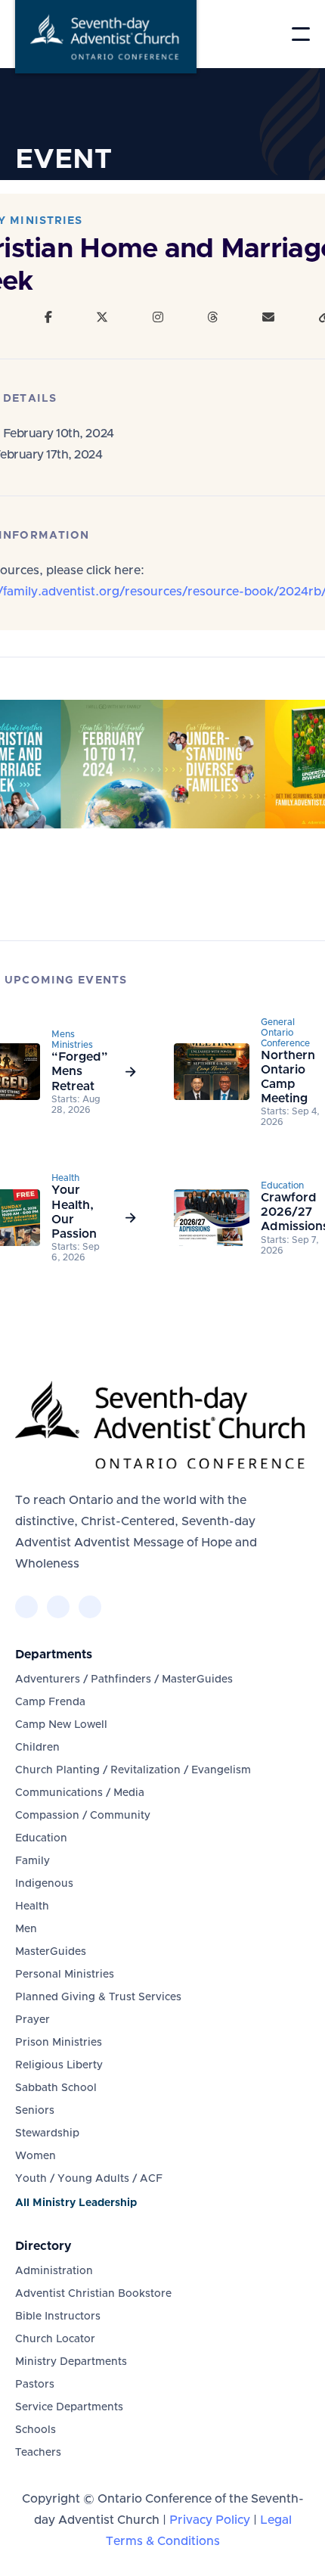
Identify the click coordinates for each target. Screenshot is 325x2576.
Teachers (38, 2453)
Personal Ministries (65, 1975)
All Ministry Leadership (76, 2203)
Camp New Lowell (61, 1725)
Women (36, 2156)
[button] (301, 34)
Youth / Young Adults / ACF (89, 2179)
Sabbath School (56, 2088)
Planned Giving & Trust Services (98, 1997)
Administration (54, 2271)
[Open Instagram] (158, 318)
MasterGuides (51, 1952)
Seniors (35, 2111)
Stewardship (47, 2133)
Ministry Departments (71, 2362)
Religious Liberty (59, 2065)
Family (32, 1861)
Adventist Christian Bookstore (93, 2294)
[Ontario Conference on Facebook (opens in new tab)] (26, 1607)
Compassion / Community (83, 1816)
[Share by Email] (268, 318)
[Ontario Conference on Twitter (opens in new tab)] (58, 1607)
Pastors (35, 2385)
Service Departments (69, 2407)
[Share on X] (102, 318)
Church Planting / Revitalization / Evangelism (133, 1770)
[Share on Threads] (212, 318)
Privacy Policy (210, 2520)
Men (26, 1929)
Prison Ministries (59, 2043)
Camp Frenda (50, 1702)
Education (41, 1838)
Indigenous (44, 1884)
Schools (36, 2430)
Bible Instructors (58, 2317)
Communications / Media (80, 1793)
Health (32, 1906)
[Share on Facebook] (48, 318)
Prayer (32, 2020)
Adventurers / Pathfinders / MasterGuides (124, 1680)
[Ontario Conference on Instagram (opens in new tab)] (90, 1607)
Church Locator (55, 2339)
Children (37, 1748)
